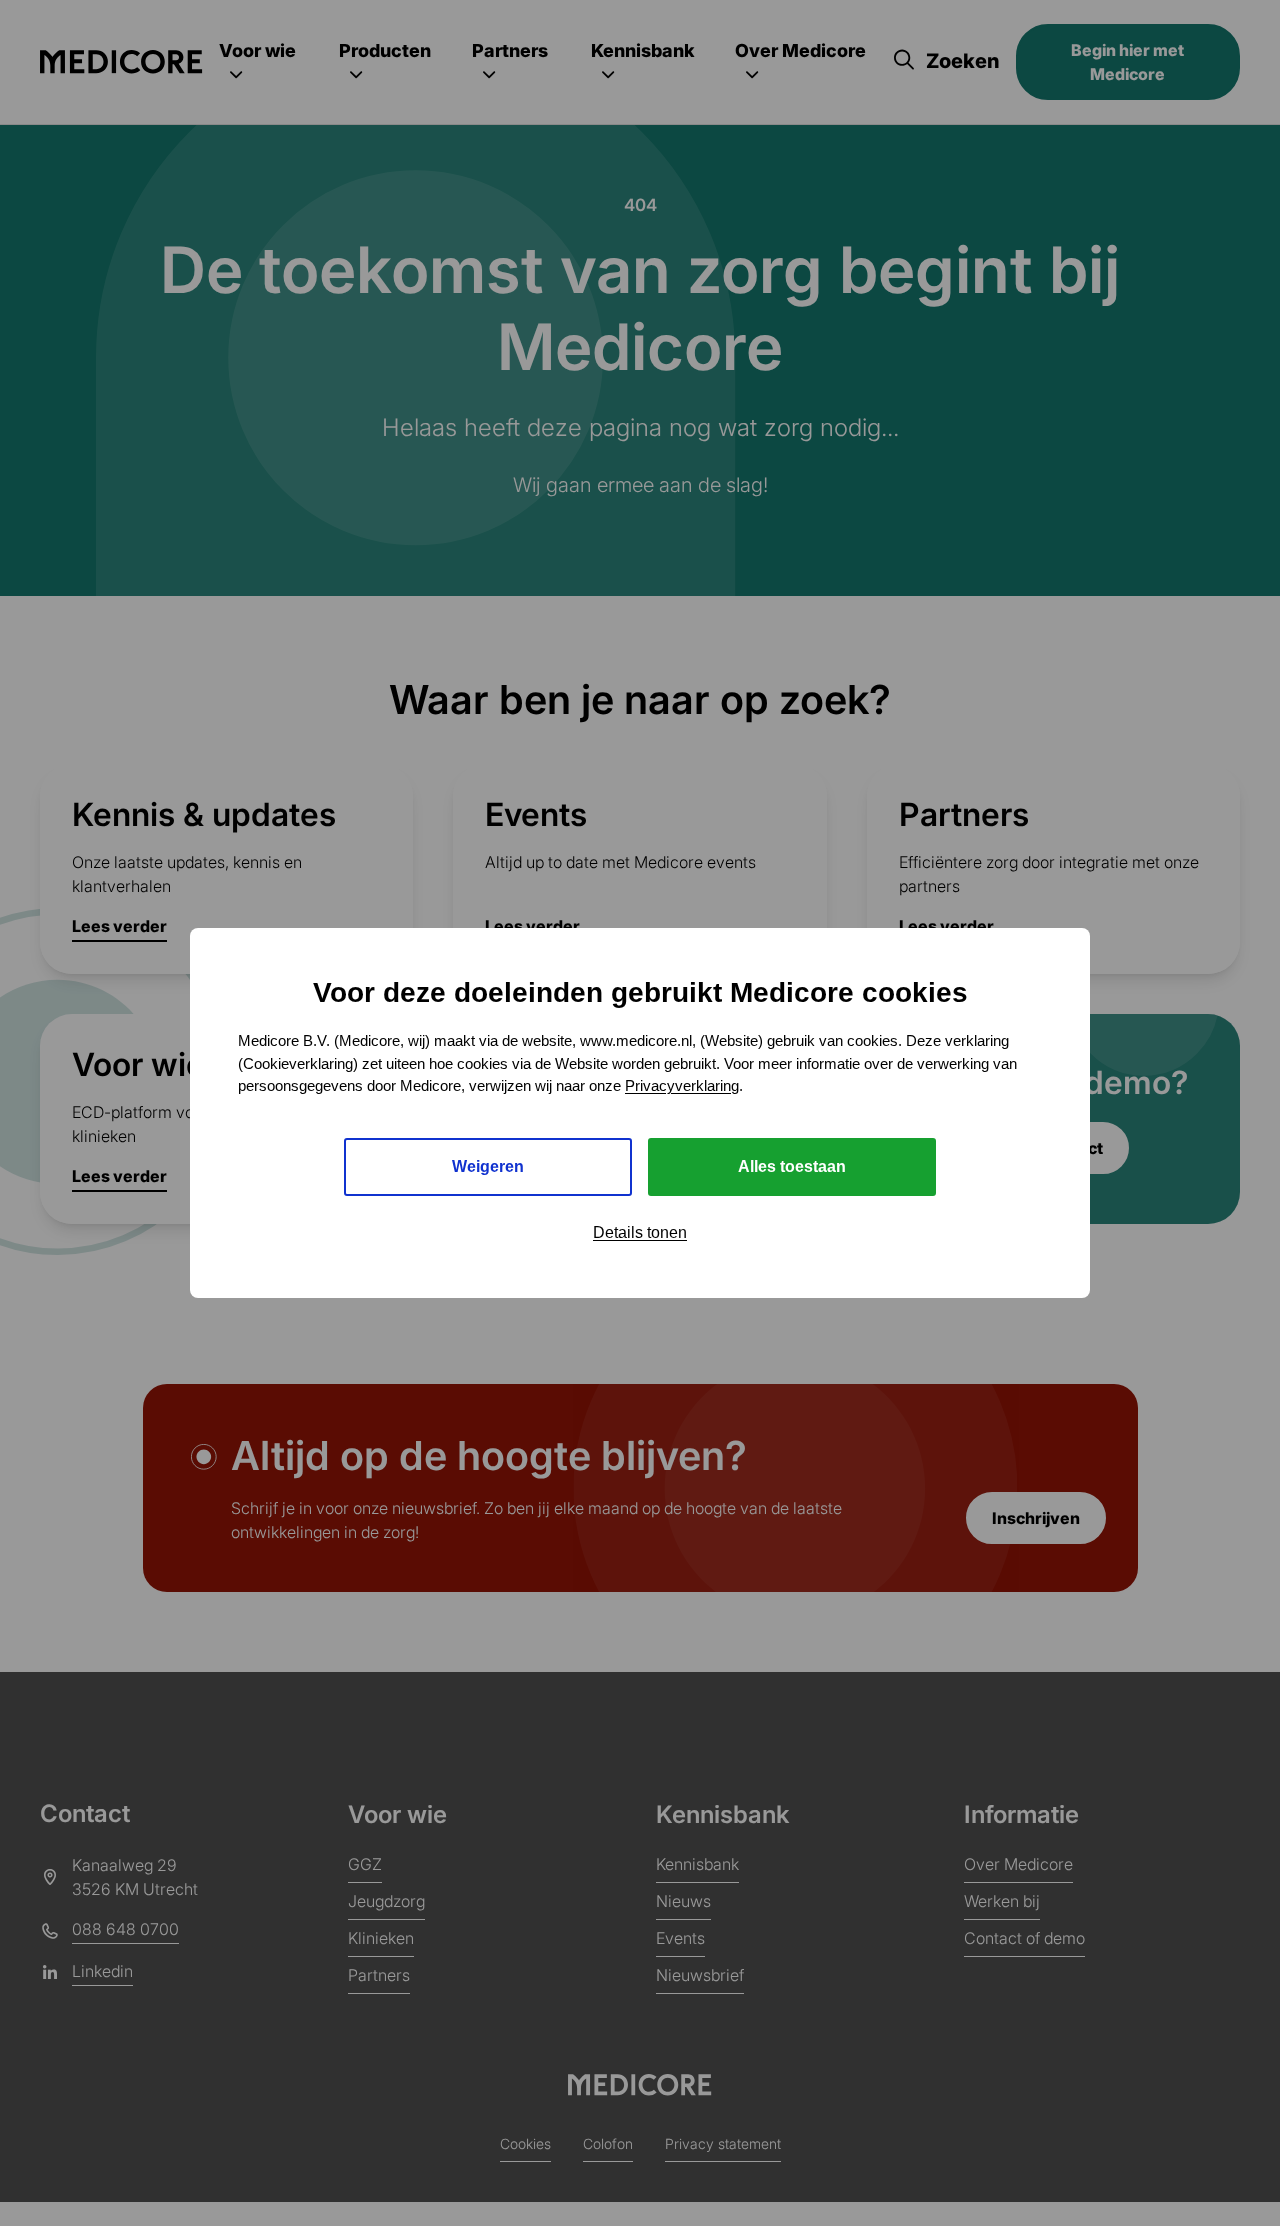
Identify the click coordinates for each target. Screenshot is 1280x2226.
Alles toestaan (792, 1166)
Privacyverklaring (682, 1085)
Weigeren (488, 1166)
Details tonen (640, 1232)
